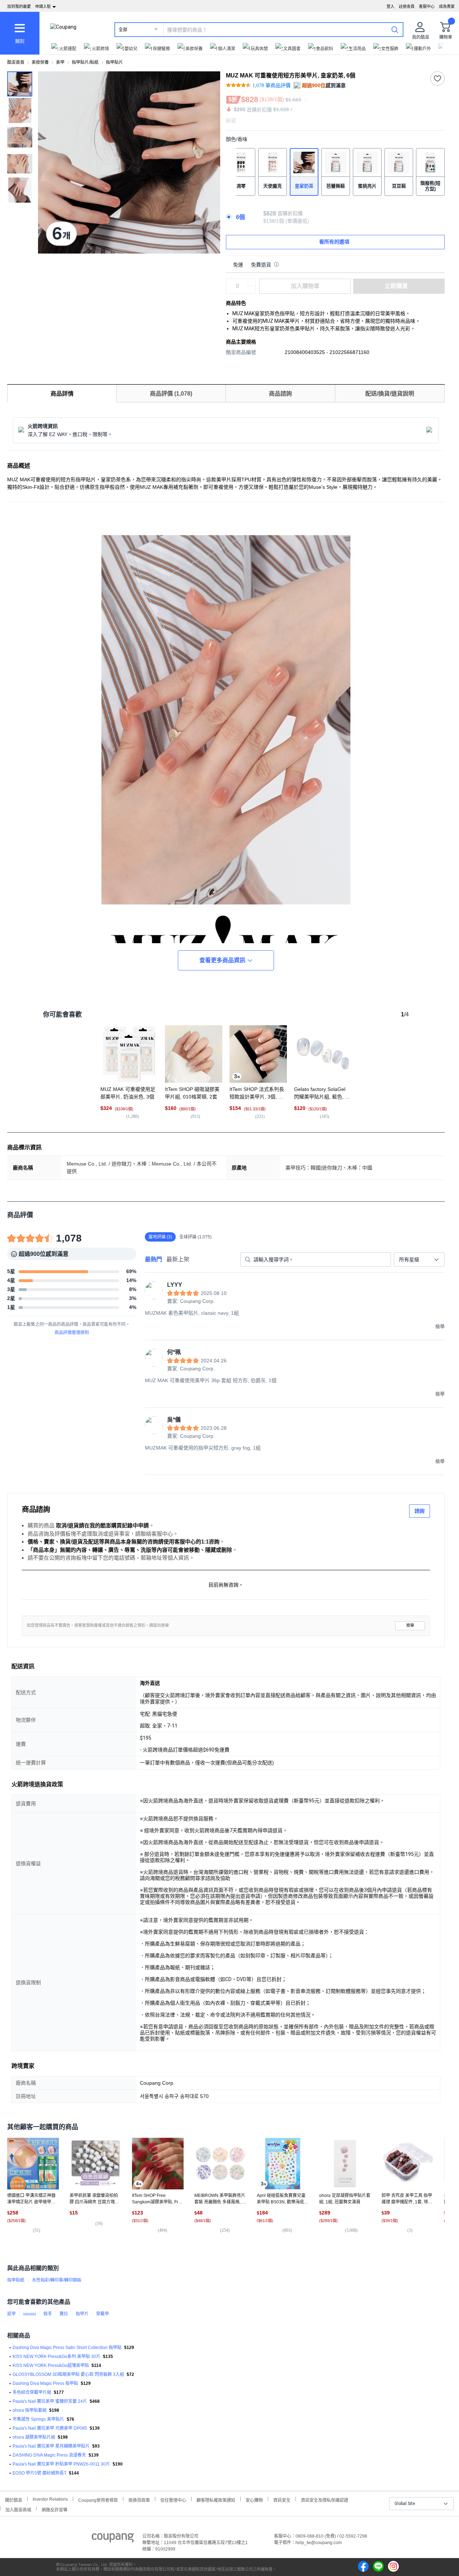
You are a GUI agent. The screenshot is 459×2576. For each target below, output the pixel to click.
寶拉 (64, 2314)
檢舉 (410, 1625)
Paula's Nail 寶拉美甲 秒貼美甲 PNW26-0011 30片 (61, 2464)
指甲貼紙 (16, 2280)
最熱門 (153, 1259)
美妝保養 (40, 62)
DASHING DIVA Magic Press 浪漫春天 (49, 2455)
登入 (391, 6)
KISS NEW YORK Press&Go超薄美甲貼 (51, 2365)
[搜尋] (395, 29)
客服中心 (427, 6)
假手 (48, 2314)
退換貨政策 (139, 2499)
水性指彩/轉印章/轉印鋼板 (57, 2280)
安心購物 (254, 2499)
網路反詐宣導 (55, 2509)
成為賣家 (447, 6)
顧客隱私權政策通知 (216, 2499)
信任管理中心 (173, 2499)
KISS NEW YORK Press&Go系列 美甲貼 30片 (56, 2357)
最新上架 (178, 1259)
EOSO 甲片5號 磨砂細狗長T (39, 2473)
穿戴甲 (103, 2314)
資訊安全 (282, 2499)
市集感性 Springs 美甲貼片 (38, 2419)
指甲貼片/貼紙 (85, 62)
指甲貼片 (114, 62)
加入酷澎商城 (18, 2509)
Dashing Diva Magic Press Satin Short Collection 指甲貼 (67, 2348)
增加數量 (252, 290)
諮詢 (420, 1511)
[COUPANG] (113, 2539)
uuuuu (30, 2314)
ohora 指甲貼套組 (30, 2410)
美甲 (60, 62)
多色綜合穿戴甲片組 (32, 2392)
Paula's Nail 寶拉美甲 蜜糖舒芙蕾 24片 (50, 2401)
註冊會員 (407, 6)
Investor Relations (50, 2499)
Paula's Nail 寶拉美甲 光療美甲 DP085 (50, 2428)
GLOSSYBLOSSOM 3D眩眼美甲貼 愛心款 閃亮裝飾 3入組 (68, 2374)
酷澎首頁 (16, 62)
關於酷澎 (14, 2499)
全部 (123, 30)
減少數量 (252, 283)
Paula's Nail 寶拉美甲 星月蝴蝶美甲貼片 (51, 2446)
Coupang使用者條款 (98, 2499)
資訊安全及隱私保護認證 (325, 2499)
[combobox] (419, 1259)
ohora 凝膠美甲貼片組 (34, 2437)
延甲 (11, 2314)
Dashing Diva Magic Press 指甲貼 (45, 2383)
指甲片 (82, 2314)
